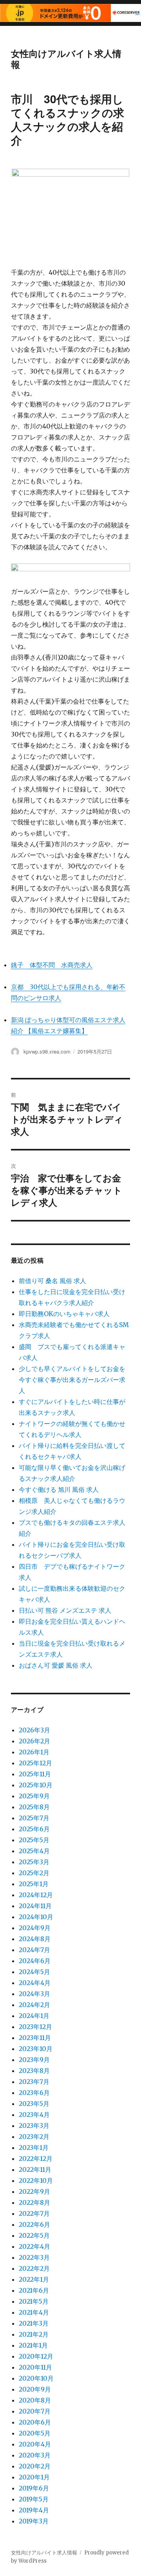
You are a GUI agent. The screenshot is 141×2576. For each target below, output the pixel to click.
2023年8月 (34, 2071)
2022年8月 (34, 2202)
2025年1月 (34, 1884)
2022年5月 (34, 2235)
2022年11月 (35, 2169)
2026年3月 (34, 1730)
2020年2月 (35, 2466)
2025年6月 (34, 1829)
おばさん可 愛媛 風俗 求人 (56, 1665)
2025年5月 (34, 1840)
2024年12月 (36, 1895)
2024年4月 (35, 1983)
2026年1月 (34, 1752)
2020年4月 (35, 2444)
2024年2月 (34, 2005)
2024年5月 (34, 1972)
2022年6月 (34, 2224)
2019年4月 (34, 2510)
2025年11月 (35, 1774)
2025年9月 (34, 1796)
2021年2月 (34, 2334)
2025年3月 (34, 1862)
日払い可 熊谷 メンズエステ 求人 (65, 1610)
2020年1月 (34, 2477)
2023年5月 (34, 2104)
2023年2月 (34, 2137)
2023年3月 (34, 2126)
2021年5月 (34, 2301)
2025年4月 (34, 1851)
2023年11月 (35, 2038)
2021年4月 (34, 2312)
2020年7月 (35, 2411)
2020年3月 (35, 2455)
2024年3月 (34, 1994)
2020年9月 (35, 2389)
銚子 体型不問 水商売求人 (52, 965)
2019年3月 (34, 2521)
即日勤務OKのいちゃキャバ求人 (64, 1314)
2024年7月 (34, 1950)
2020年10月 (36, 2378)
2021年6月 (34, 2290)
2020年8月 (35, 2400)
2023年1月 (34, 2148)
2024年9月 (35, 1928)
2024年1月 (34, 2016)
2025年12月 (35, 1763)
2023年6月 (34, 2093)
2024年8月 (35, 1939)
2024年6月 (35, 1961)
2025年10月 (36, 1785)
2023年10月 (36, 2049)
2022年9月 (34, 2191)
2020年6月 (35, 2422)
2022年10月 (36, 2180)
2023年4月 (34, 2115)
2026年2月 (34, 1741)
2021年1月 (33, 2345)
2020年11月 (35, 2367)
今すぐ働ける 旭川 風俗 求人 (59, 1489)
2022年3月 (34, 2257)
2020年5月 (35, 2433)
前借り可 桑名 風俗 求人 (52, 1281)
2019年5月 (34, 2499)
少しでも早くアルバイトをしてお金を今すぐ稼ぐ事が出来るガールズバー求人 (72, 1380)
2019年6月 (34, 2488)
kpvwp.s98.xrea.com (47, 1051)
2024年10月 (36, 1917)
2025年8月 (34, 1807)
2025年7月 (34, 1818)
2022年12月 (36, 2159)
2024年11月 (35, 1906)
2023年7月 (34, 2082)
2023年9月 (34, 2060)
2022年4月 (34, 2246)
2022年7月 (34, 2213)
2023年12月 (35, 2027)
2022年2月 (34, 2268)
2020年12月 (36, 2356)
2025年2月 (34, 1873)
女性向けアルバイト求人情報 (66, 59)
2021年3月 (34, 2323)
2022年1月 (34, 2279)
